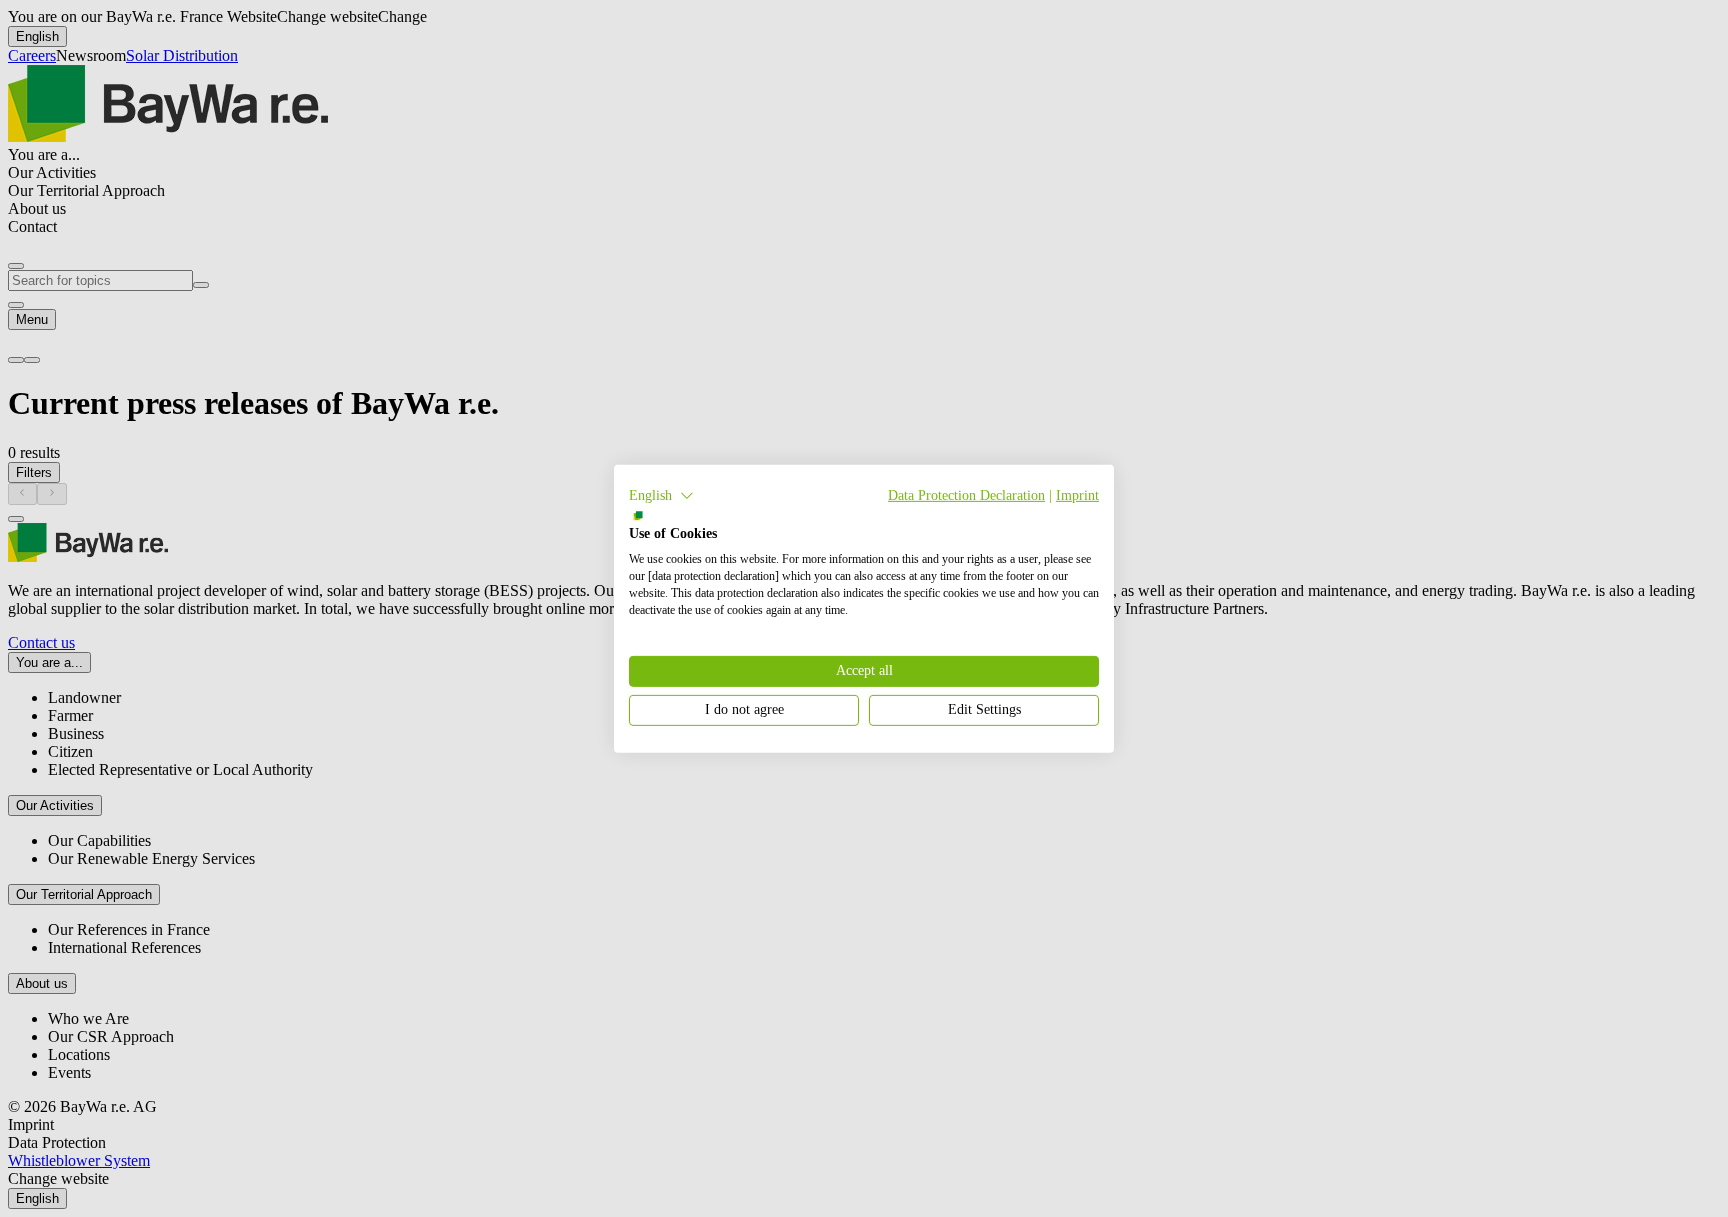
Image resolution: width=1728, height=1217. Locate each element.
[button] (661, 495)
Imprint (1077, 494)
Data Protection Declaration (966, 494)
